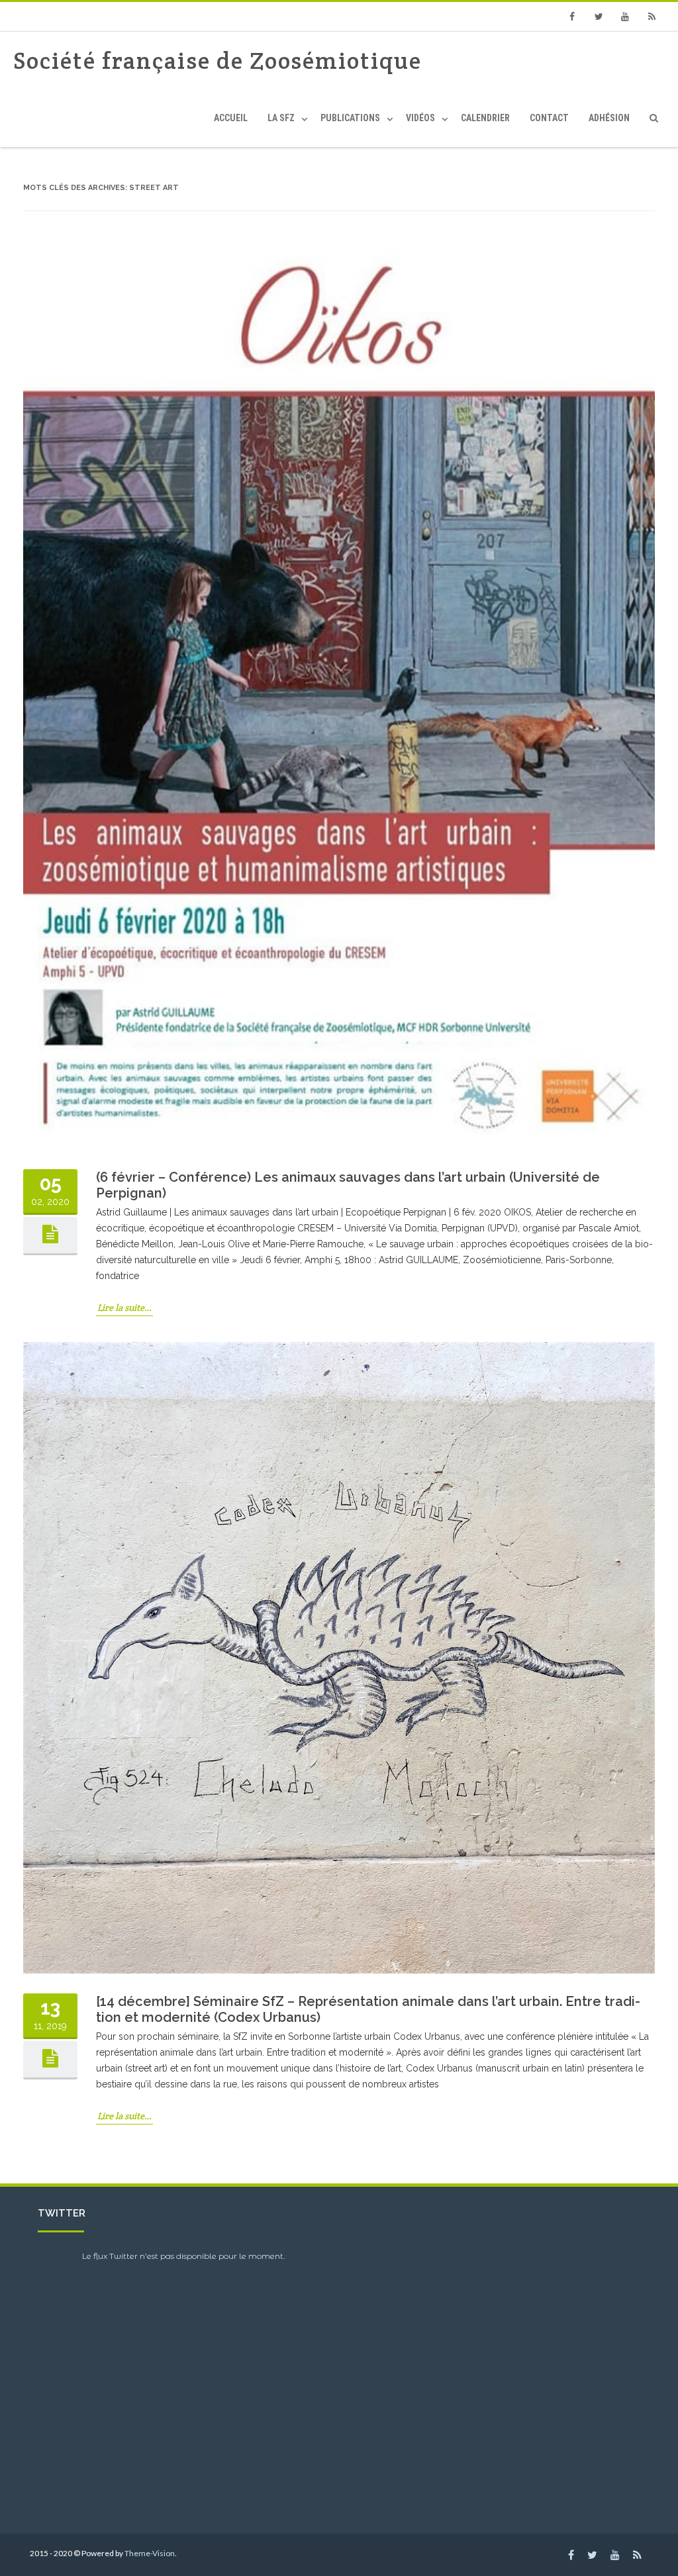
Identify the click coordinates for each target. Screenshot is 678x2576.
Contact (549, 118)
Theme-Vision (150, 2553)
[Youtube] (625, 17)
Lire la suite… (124, 1308)
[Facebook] (572, 17)
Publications (350, 118)
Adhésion (609, 118)
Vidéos (420, 118)
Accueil (231, 118)
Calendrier (485, 118)
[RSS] (652, 17)
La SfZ (281, 118)
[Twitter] (599, 17)
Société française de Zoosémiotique (218, 61)
